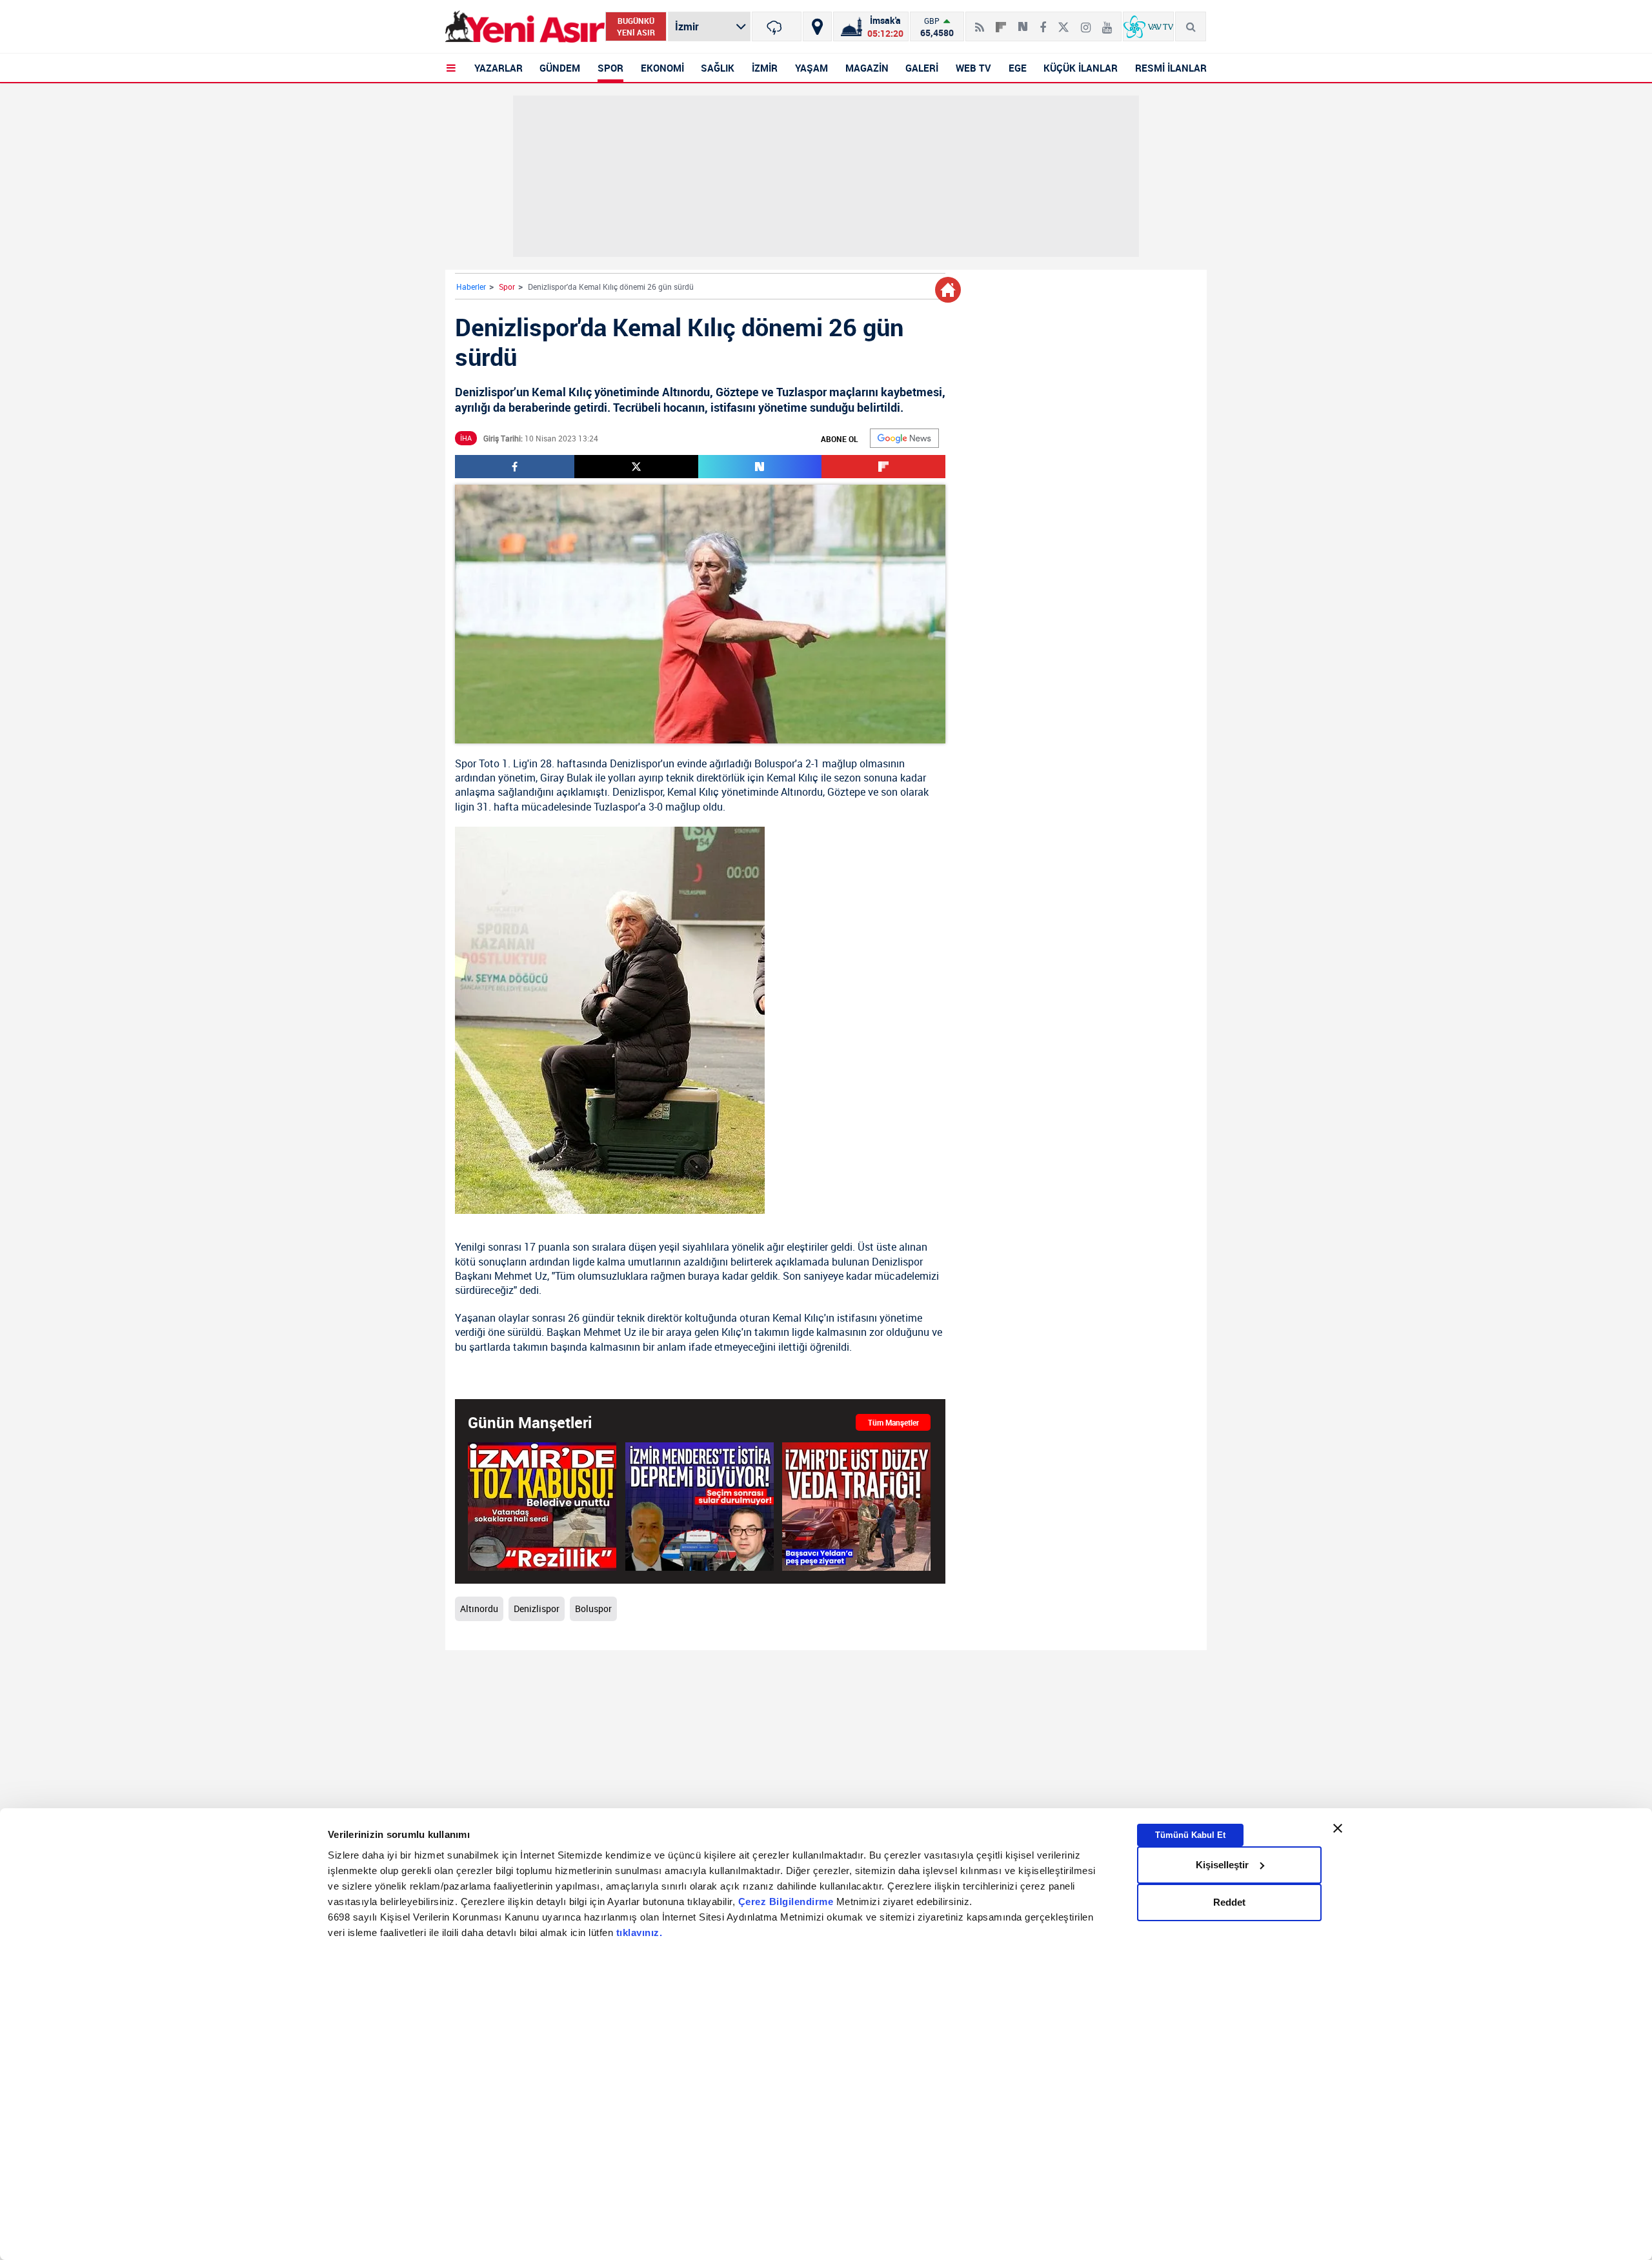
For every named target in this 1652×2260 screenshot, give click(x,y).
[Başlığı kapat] (1338, 1828)
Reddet (1229, 1902)
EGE (1018, 68)
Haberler (471, 287)
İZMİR (765, 68)
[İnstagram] (1086, 22)
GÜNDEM (560, 68)
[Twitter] (1063, 22)
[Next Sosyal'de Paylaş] (1023, 22)
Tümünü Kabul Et (1190, 1834)
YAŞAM (811, 68)
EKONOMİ (662, 68)
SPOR (610, 68)
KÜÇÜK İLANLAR (1081, 68)
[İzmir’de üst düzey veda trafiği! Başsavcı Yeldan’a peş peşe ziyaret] (856, 1507)
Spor (507, 287)
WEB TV (973, 68)
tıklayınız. (640, 1932)
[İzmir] (777, 26)
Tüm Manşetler (893, 1422)
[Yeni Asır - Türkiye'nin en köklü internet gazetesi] (525, 27)
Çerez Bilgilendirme (787, 1902)
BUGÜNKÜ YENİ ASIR (636, 26)
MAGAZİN (867, 68)
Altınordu (802, 792)
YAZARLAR (499, 68)
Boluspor (775, 763)
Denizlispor (635, 763)
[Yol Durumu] (817, 26)
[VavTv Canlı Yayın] (1148, 26)
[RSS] (980, 22)
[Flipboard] (1001, 23)
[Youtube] (1107, 22)
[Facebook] (1043, 22)
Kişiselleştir (1222, 1865)
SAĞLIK (718, 68)
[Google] (904, 438)
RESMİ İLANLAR (1171, 68)
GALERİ (922, 68)
